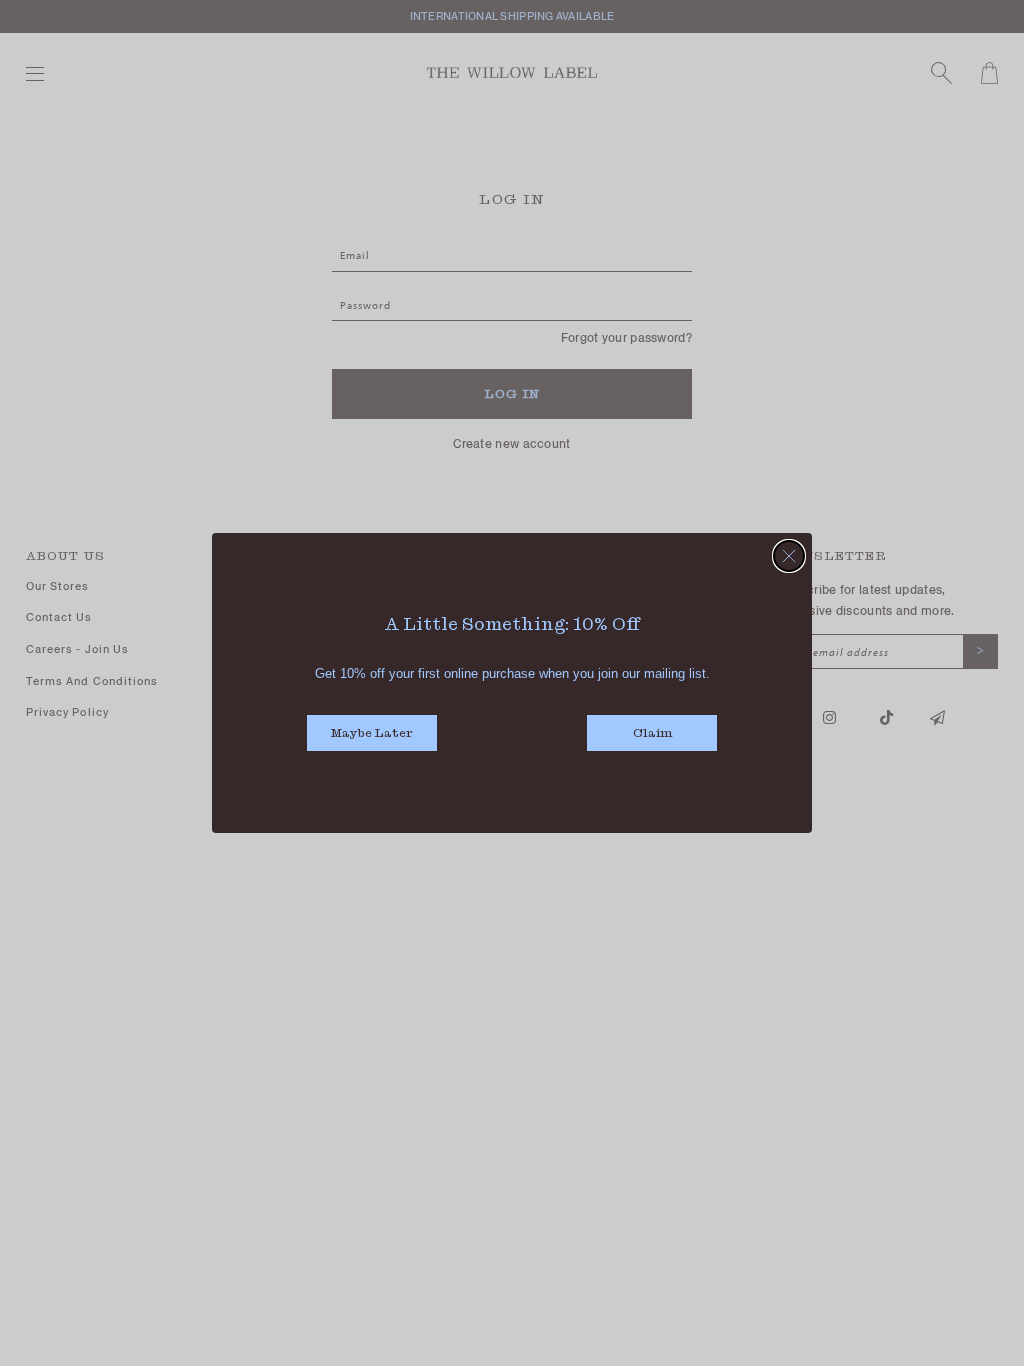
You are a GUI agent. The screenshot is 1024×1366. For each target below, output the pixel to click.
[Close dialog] (789, 556)
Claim (652, 734)
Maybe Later (372, 734)
